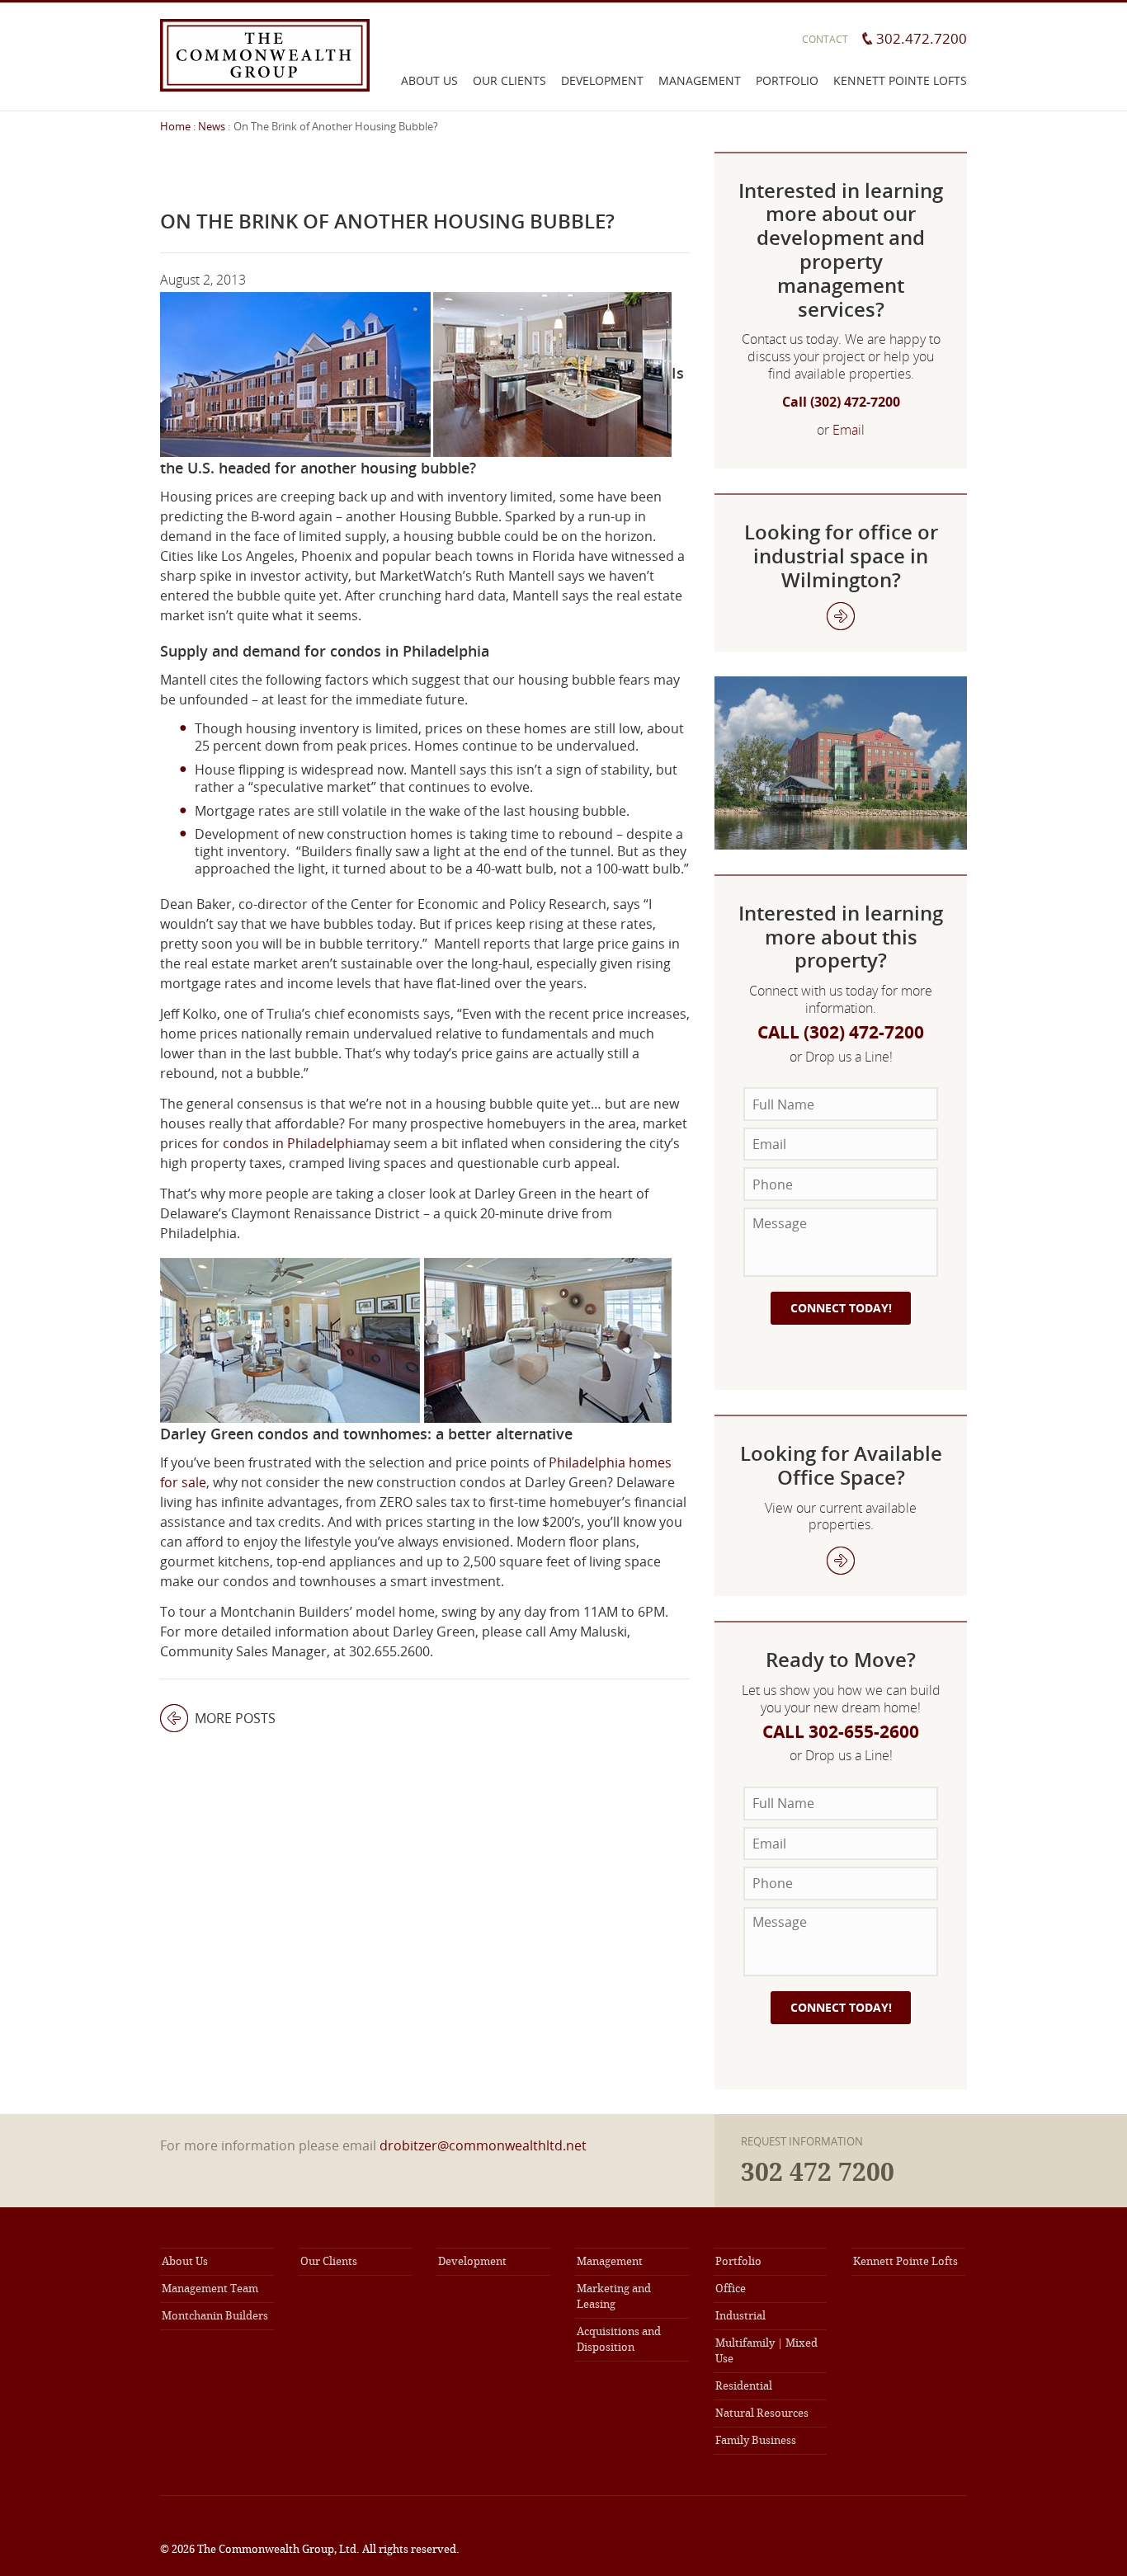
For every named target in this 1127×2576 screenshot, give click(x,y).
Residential (744, 2386)
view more (841, 1561)
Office (731, 2289)
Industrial (740, 2316)
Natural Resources (762, 2413)
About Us (429, 80)
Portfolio (787, 80)
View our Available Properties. (841, 616)
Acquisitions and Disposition (619, 2339)
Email (849, 430)
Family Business (756, 2440)
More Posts (218, 1718)
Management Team (210, 2289)
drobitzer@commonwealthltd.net (483, 2145)
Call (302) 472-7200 (841, 402)
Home (175, 126)
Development (602, 80)
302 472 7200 (818, 2173)
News (212, 126)
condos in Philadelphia (293, 1143)
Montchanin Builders (215, 2316)
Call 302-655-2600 (841, 1732)
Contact (825, 39)
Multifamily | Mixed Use (766, 2351)
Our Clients (509, 80)
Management (700, 80)
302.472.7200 (922, 38)
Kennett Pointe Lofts (900, 80)
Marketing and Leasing (614, 2296)
